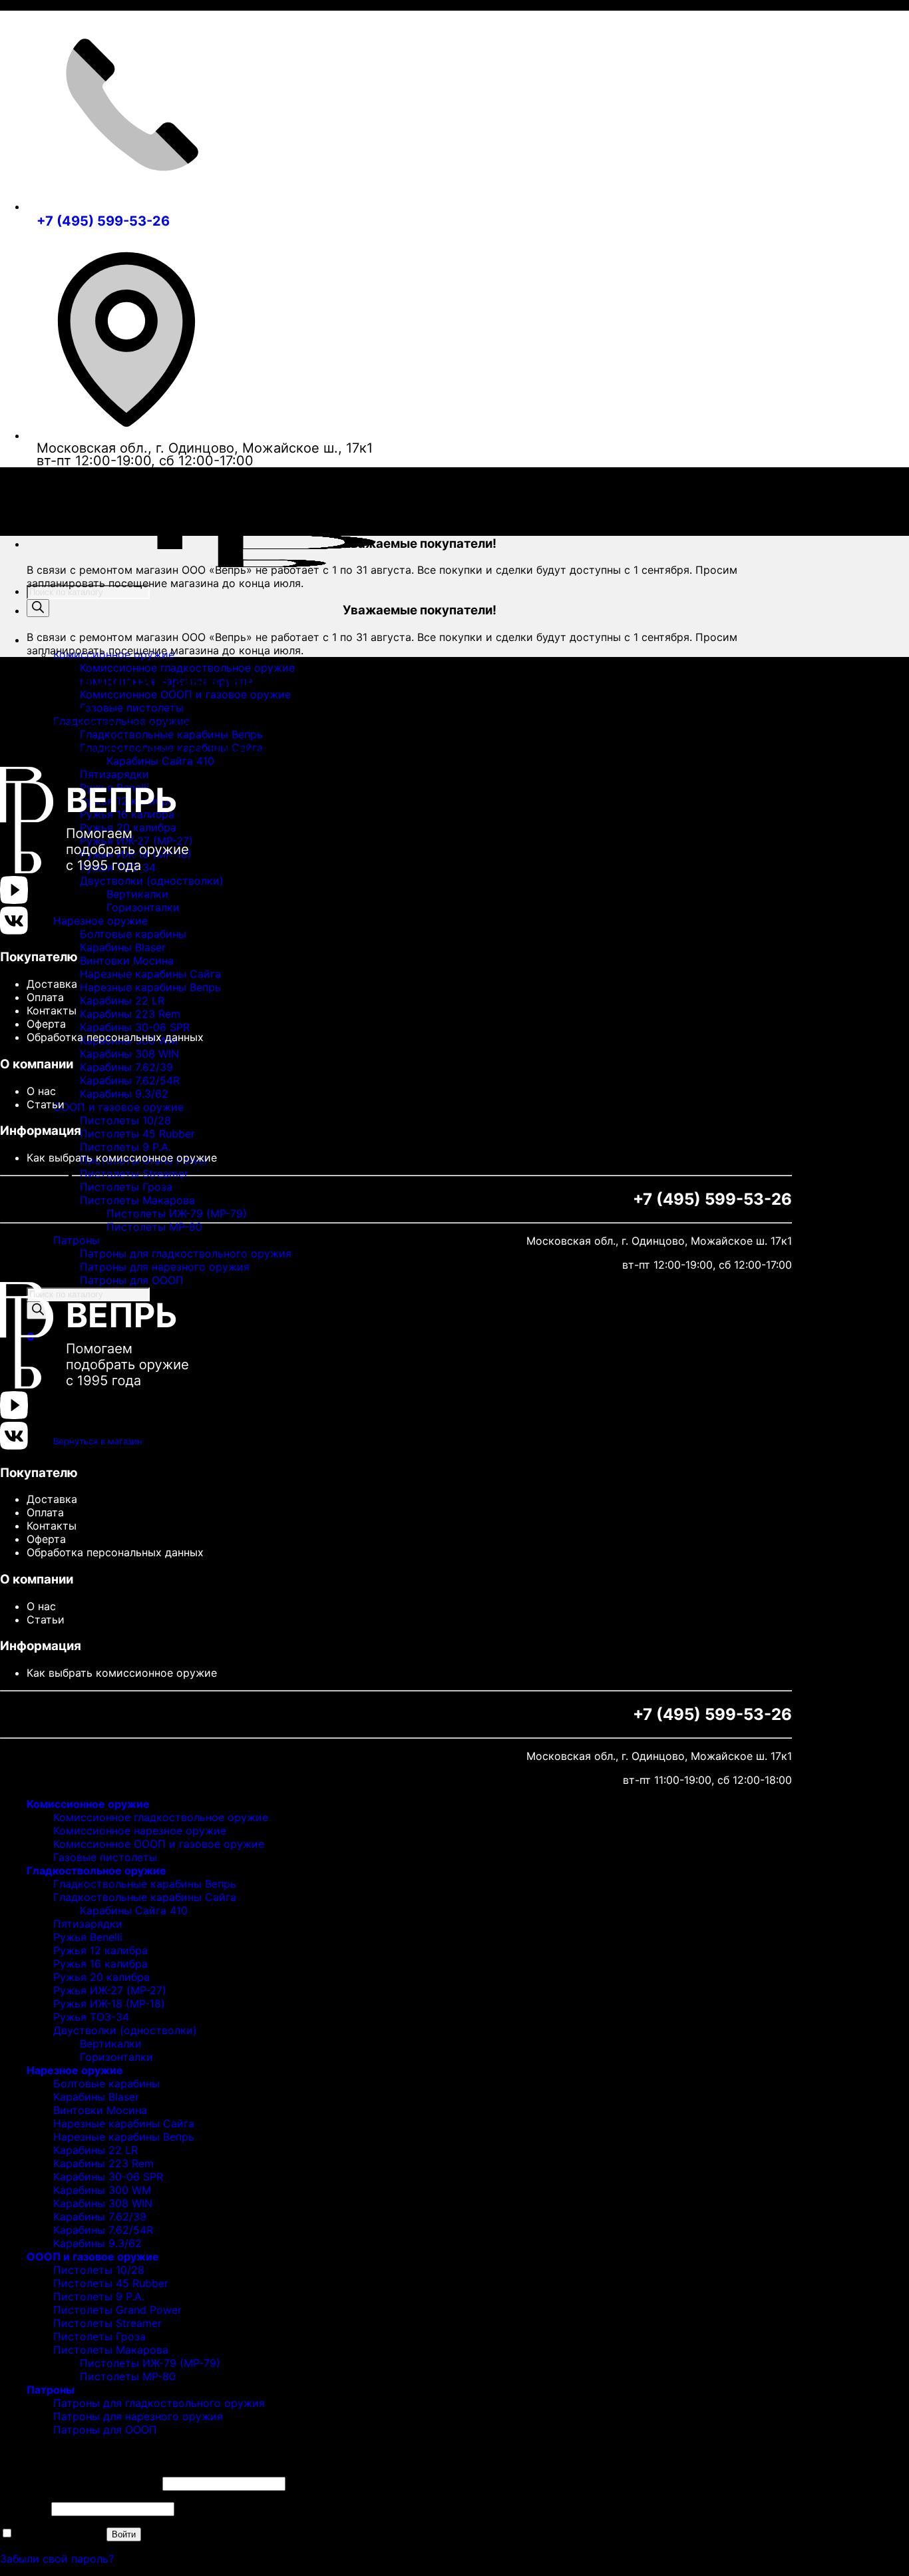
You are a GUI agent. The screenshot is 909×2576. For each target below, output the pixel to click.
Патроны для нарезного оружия (165, 1267)
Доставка (52, 984)
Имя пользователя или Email (80, 2483)
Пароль (24, 2508)
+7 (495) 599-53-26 (103, 221)
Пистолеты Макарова (137, 1200)
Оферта (46, 1024)
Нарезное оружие (100, 921)
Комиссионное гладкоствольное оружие (187, 668)
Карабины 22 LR (122, 1000)
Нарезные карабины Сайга (150, 974)
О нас (41, 1091)
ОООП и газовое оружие (118, 1107)
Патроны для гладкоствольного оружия (186, 1253)
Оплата (45, 997)
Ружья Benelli (88, 1937)
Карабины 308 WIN (129, 1054)
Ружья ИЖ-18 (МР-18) (109, 2004)
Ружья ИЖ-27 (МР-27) (110, 1990)
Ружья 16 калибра (100, 1964)
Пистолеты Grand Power (117, 2310)
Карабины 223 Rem (130, 1014)
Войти (124, 2534)
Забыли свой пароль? (57, 2559)
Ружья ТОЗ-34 (91, 2017)
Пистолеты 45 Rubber (137, 1134)
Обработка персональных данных (115, 1037)
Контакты (52, 1010)
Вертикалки (137, 894)
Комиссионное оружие (88, 1804)
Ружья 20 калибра (101, 1977)
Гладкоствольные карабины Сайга (145, 1897)
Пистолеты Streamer (134, 1174)
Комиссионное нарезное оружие (140, 1830)
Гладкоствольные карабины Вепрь (171, 734)
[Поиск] (38, 608)
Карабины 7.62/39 (126, 1067)
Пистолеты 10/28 (125, 1120)
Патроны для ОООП (132, 1280)
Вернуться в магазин (98, 1441)
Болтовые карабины (133, 934)
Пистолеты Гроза (126, 1187)
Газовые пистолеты (132, 708)
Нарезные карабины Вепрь (150, 987)
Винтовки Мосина (127, 961)
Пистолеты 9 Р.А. (125, 1147)
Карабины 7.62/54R (130, 1080)
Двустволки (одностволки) (152, 881)
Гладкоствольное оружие (96, 1870)
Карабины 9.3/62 (124, 1094)
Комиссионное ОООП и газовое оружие (185, 694)
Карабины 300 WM (102, 2190)
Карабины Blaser (123, 947)
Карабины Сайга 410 (160, 761)
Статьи (46, 1104)
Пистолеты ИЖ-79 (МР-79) (177, 1213)
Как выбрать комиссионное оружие (122, 1158)
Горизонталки (143, 907)
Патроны (77, 1240)
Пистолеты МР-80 (154, 1227)
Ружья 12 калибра (100, 1950)
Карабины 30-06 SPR (135, 1027)
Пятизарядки (88, 1924)
